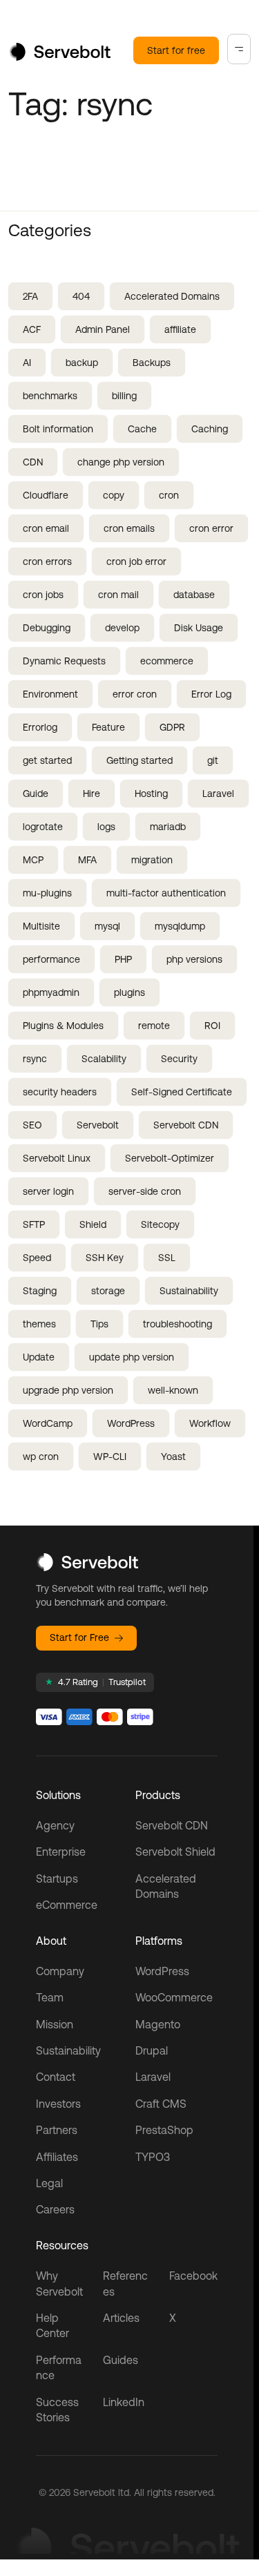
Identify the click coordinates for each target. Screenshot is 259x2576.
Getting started (140, 760)
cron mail (118, 595)
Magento (158, 2024)
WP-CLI (110, 1457)
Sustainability (189, 1291)
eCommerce (67, 1905)
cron (169, 495)
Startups (57, 1878)
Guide (36, 794)
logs (106, 827)
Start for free (176, 50)
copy (114, 495)
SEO (32, 1125)
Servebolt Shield (175, 1852)
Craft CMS (161, 2104)
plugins (129, 992)
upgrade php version (68, 1390)
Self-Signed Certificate (182, 1092)
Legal (49, 2183)
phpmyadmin (51, 992)
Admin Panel (103, 329)
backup (82, 363)
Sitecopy (160, 1224)
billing (124, 396)
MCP (33, 860)
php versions (194, 959)
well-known (173, 1390)
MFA (87, 860)
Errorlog (40, 727)
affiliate (180, 329)
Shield (93, 1224)
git (213, 760)
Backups (152, 363)
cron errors (47, 561)
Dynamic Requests (64, 661)
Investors (58, 2104)
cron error (211, 528)
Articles (121, 2318)
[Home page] (59, 57)
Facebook (193, 2276)
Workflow (210, 1423)
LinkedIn (124, 2402)
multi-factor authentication (166, 893)
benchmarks (50, 396)
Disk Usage (199, 628)
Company (60, 1971)
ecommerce (167, 661)
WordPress (131, 1423)
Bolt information (58, 429)
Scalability (104, 1059)
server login (48, 1191)
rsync (35, 1059)
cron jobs (43, 595)
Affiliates (57, 2157)
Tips (99, 1324)
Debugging (47, 628)
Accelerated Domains (172, 296)
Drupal (152, 2050)
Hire (92, 794)
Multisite (41, 926)
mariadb (168, 827)
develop (122, 628)
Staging (40, 1291)
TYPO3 (153, 2157)
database (194, 595)
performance (51, 959)
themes (39, 1324)
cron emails (129, 528)
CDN (33, 462)
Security (179, 1059)
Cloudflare (46, 495)
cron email (46, 528)
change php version (121, 462)
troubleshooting (178, 1324)
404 (81, 296)
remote (154, 1026)
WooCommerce (174, 1997)
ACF (32, 329)
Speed (37, 1258)
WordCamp (48, 1423)
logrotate (43, 827)
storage (108, 1291)
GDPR (172, 727)
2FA (30, 296)
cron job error (136, 561)
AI (27, 363)
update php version (132, 1357)
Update (39, 1357)
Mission (55, 2024)
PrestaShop (164, 2130)
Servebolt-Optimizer (170, 1158)
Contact (56, 2077)
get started (47, 760)
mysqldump (180, 926)
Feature (108, 727)
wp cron (41, 1457)
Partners (57, 2130)
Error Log (211, 694)
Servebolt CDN (186, 1125)
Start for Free (79, 1637)
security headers (60, 1092)
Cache (142, 429)
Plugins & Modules (63, 1026)
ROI (212, 1026)
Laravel (218, 794)
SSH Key (105, 1258)
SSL (167, 1258)
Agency (55, 1825)
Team (50, 1997)
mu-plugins (47, 893)
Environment (50, 694)
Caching (210, 429)
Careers (55, 2209)
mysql (107, 926)
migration (152, 860)
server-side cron (145, 1191)
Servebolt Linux (57, 1158)
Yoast (173, 1457)
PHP (123, 959)
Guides (121, 2360)
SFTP (34, 1224)
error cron (135, 694)
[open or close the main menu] (239, 49)
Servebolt (98, 1125)
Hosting (151, 794)
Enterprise (61, 1852)
